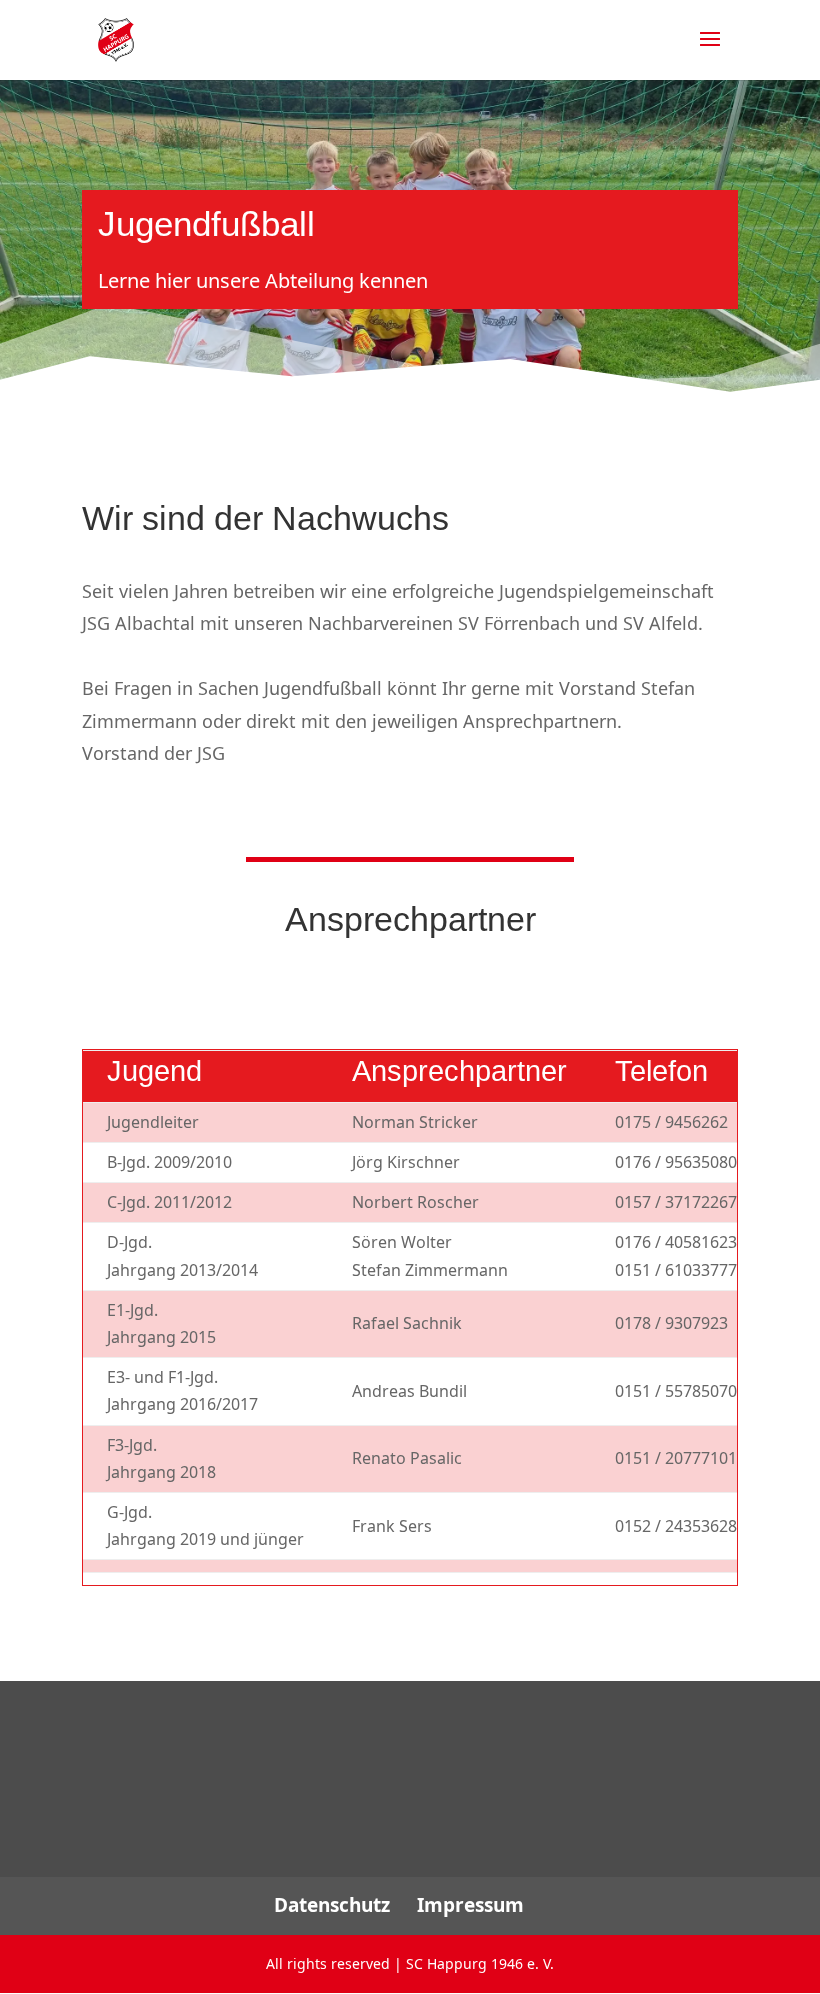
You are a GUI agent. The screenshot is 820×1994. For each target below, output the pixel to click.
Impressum (470, 1905)
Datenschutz (332, 1905)
